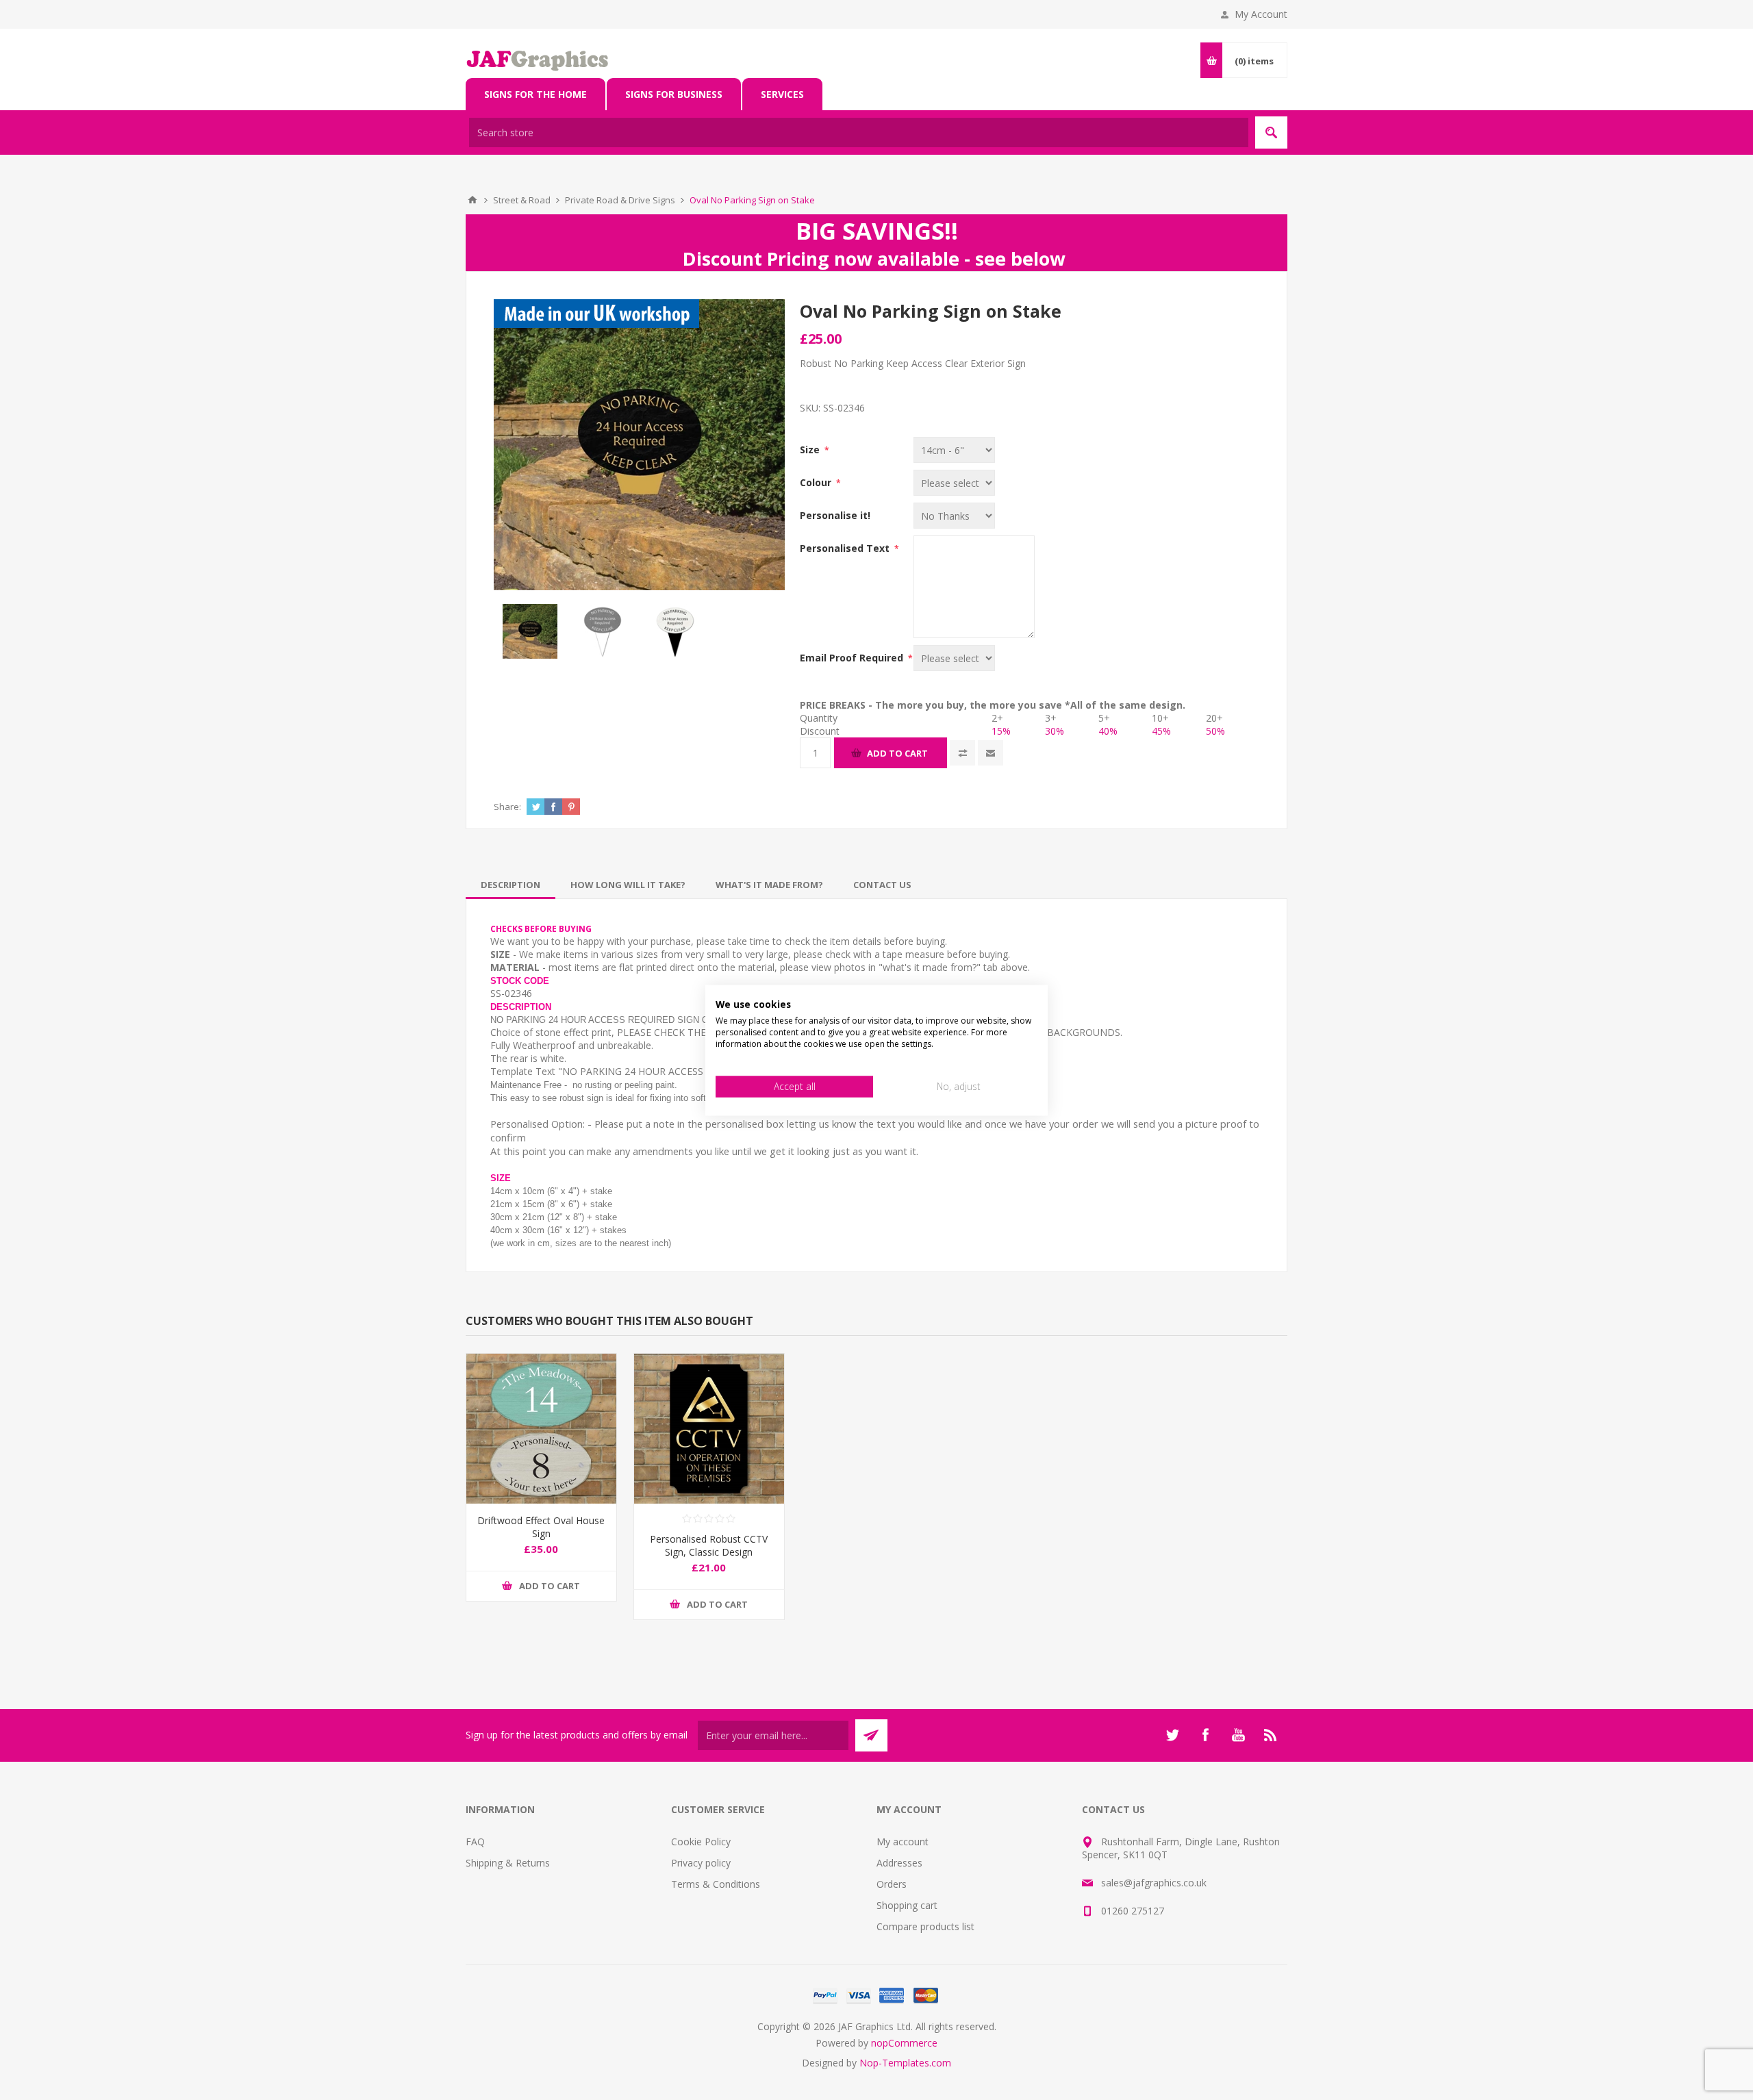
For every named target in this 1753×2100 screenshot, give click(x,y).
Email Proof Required (853, 658)
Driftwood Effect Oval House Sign (541, 1527)
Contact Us (882, 885)
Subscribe (871, 1735)
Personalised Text (846, 548)
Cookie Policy (701, 1842)
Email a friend (991, 753)
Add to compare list (962, 753)
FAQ (475, 1842)
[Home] (472, 200)
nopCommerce (904, 2043)
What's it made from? (769, 885)
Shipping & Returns (508, 1863)
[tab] (510, 885)
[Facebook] (1205, 1735)
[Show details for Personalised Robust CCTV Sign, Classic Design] (709, 1429)
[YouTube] (1238, 1735)
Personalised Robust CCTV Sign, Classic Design (709, 1545)
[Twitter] (1172, 1735)
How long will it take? (628, 885)
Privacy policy (701, 1863)
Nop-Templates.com (905, 2063)
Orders (892, 1884)
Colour (817, 482)
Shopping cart (907, 1905)
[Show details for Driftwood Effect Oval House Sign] (541, 1429)
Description (510, 885)
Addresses (899, 1863)
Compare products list (925, 1926)
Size (811, 450)
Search (1271, 132)
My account (903, 1842)
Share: (507, 807)
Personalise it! (835, 515)
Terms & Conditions (716, 1884)
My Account (1261, 14)
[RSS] (1271, 1735)
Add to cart (897, 753)
